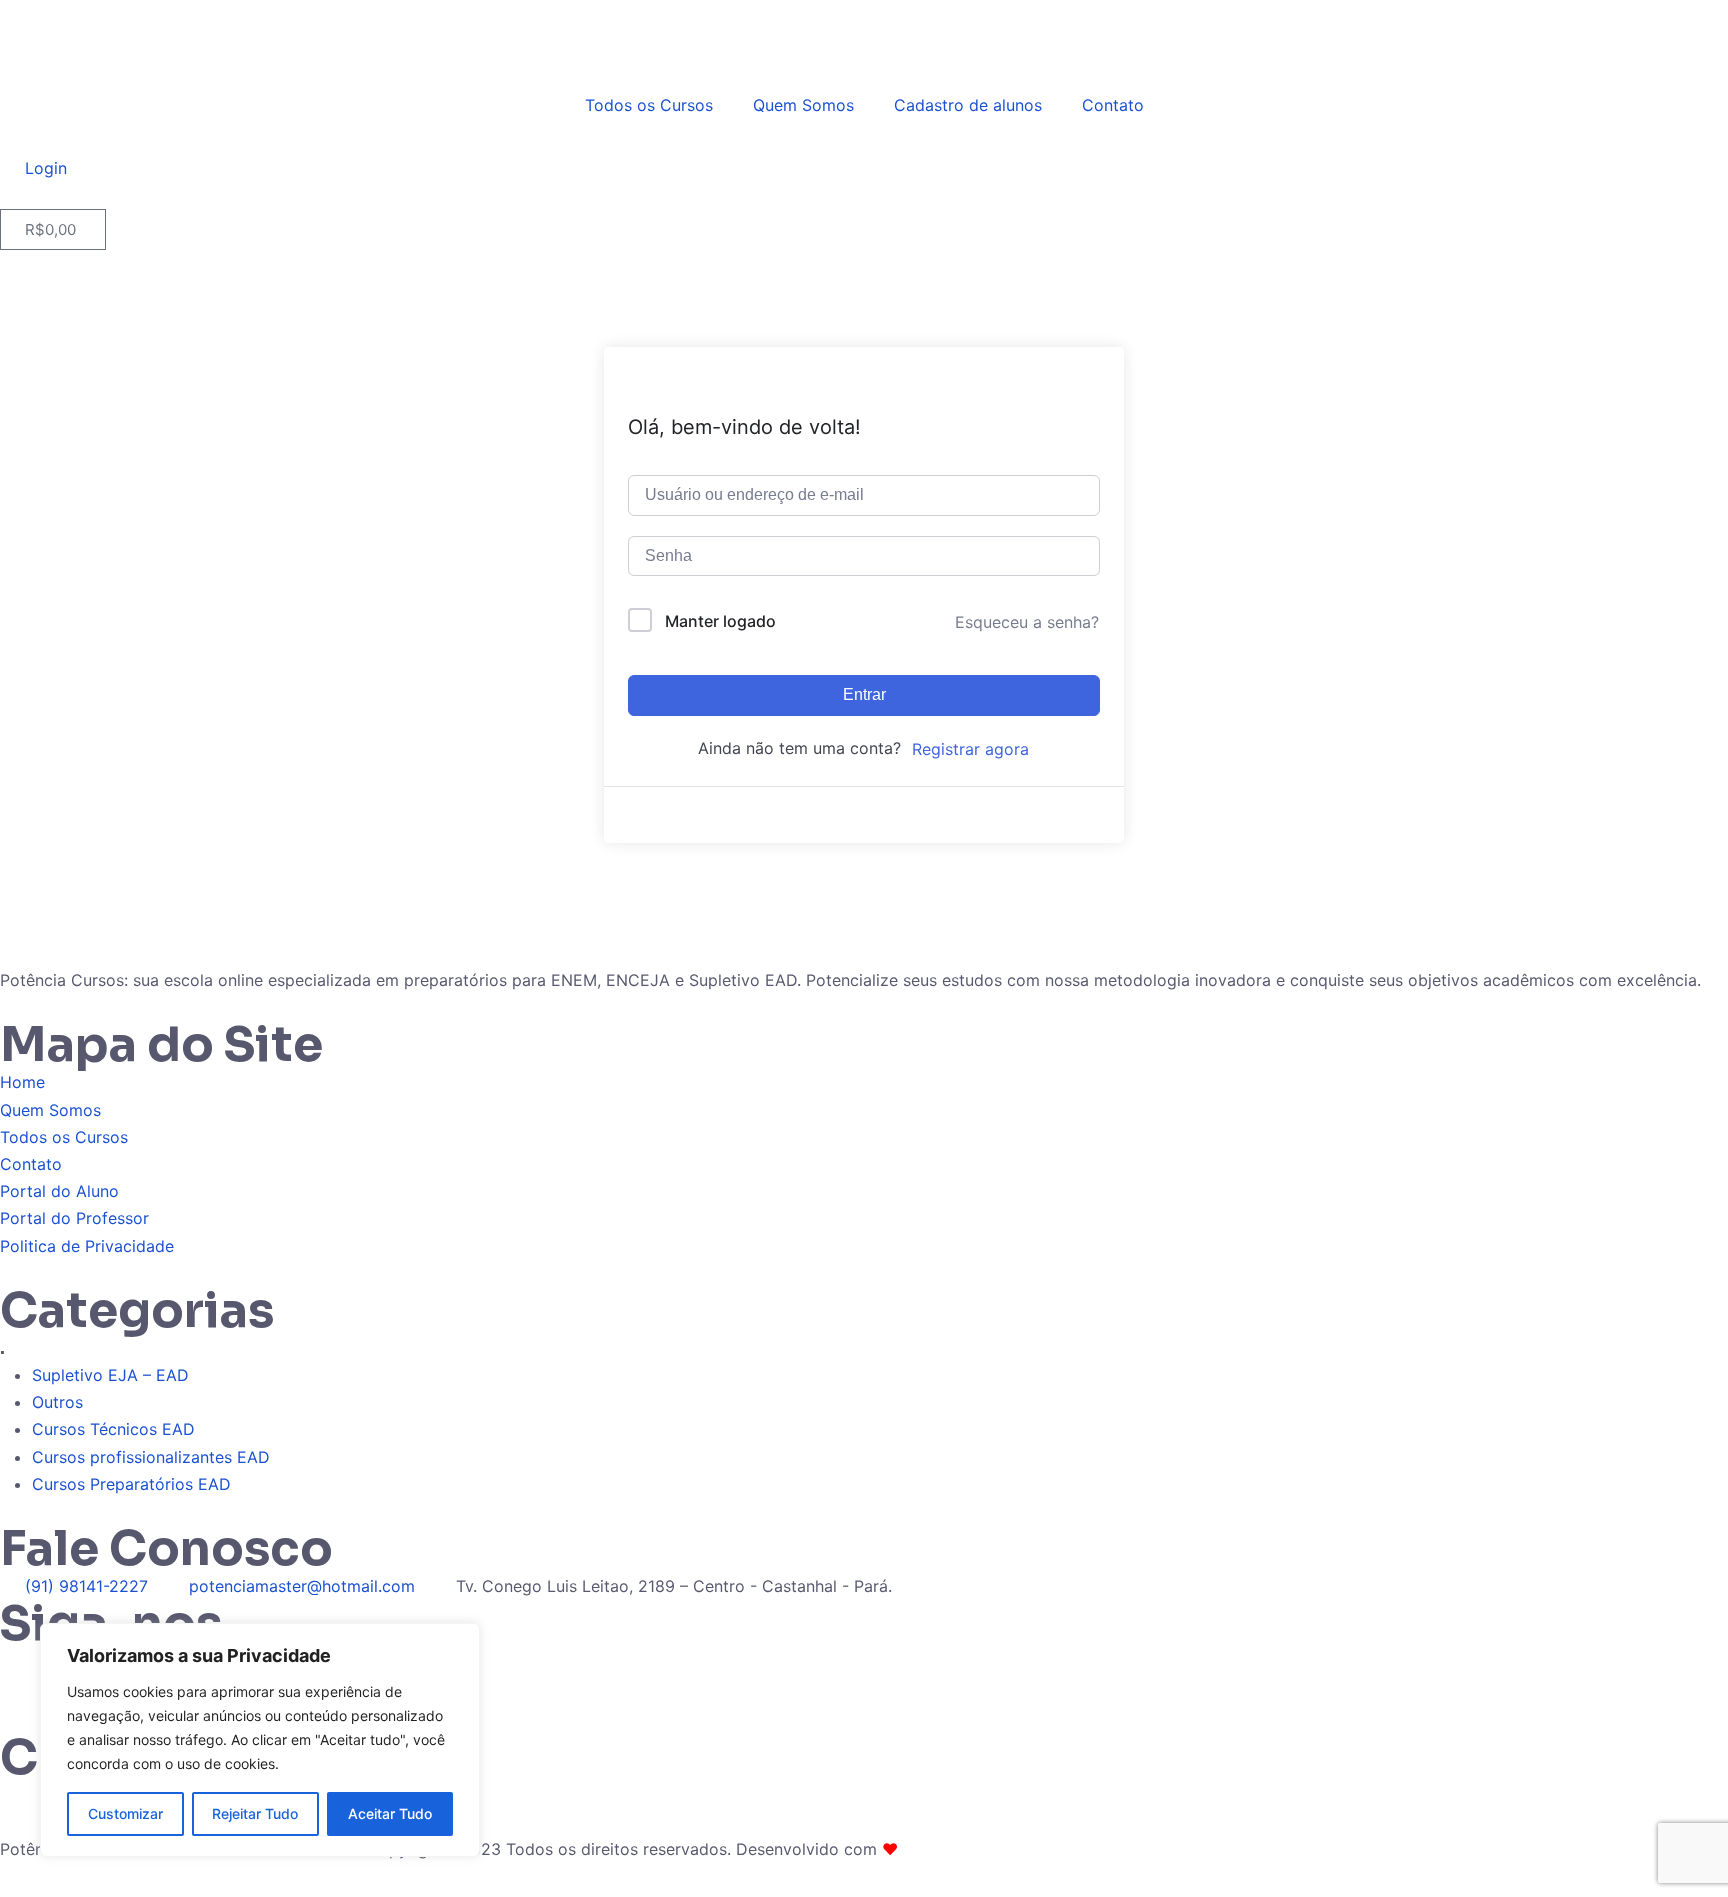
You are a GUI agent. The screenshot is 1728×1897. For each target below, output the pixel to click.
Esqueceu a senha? (1027, 622)
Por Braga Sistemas (977, 1849)
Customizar (125, 1813)
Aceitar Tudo (390, 1813)
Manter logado (720, 621)
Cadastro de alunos (968, 105)
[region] (260, 1740)
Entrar (864, 694)
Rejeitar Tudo (255, 1813)
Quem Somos (803, 105)
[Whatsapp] (25, 1673)
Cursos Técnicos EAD (113, 1429)
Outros (57, 1402)
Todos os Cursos (649, 105)
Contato (1113, 105)
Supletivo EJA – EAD (110, 1375)
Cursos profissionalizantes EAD (151, 1457)
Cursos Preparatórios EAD (131, 1484)
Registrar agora (970, 749)
